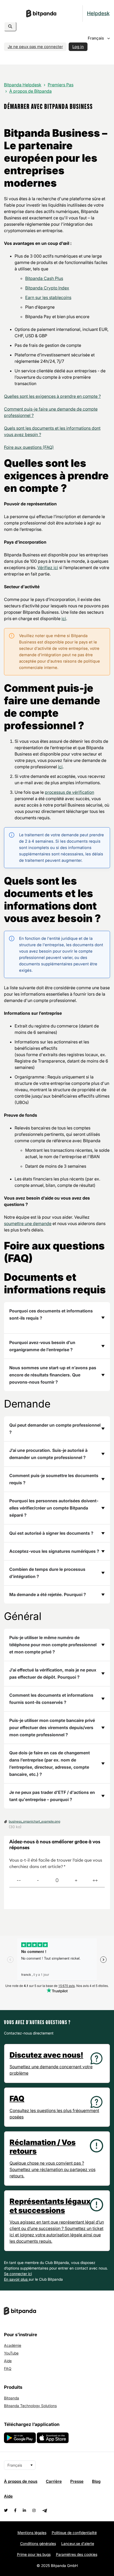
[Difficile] (38, 1881)
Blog (96, 2481)
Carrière (54, 2481)
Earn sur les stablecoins (48, 297)
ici (64, 619)
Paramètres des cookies (77, 2554)
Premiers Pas (61, 85)
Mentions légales (32, 2533)
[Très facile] (95, 1881)
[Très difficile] (19, 1881)
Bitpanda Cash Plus (44, 278)
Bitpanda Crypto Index (47, 288)
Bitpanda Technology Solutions (30, 2406)
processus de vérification (69, 792)
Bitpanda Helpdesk (23, 85)
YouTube (11, 2353)
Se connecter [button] (16, 2274)
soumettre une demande (28, 1223)
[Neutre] (57, 1881)
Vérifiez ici (48, 568)
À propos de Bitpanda (30, 91)
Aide (8, 2361)
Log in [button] (78, 47)
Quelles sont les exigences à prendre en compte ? (52, 396)
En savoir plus (16, 2279)
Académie (13, 2345)
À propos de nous (21, 2481)
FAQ (8, 2368)
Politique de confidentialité (74, 2533)
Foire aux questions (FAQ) (29, 447)
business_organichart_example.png (34, 1821)
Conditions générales (38, 2543)
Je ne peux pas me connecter (35, 47)
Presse (77, 2481)
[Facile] (76, 1881)
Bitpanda (12, 2398)
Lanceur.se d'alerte (78, 2543)
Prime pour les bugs (34, 2554)
